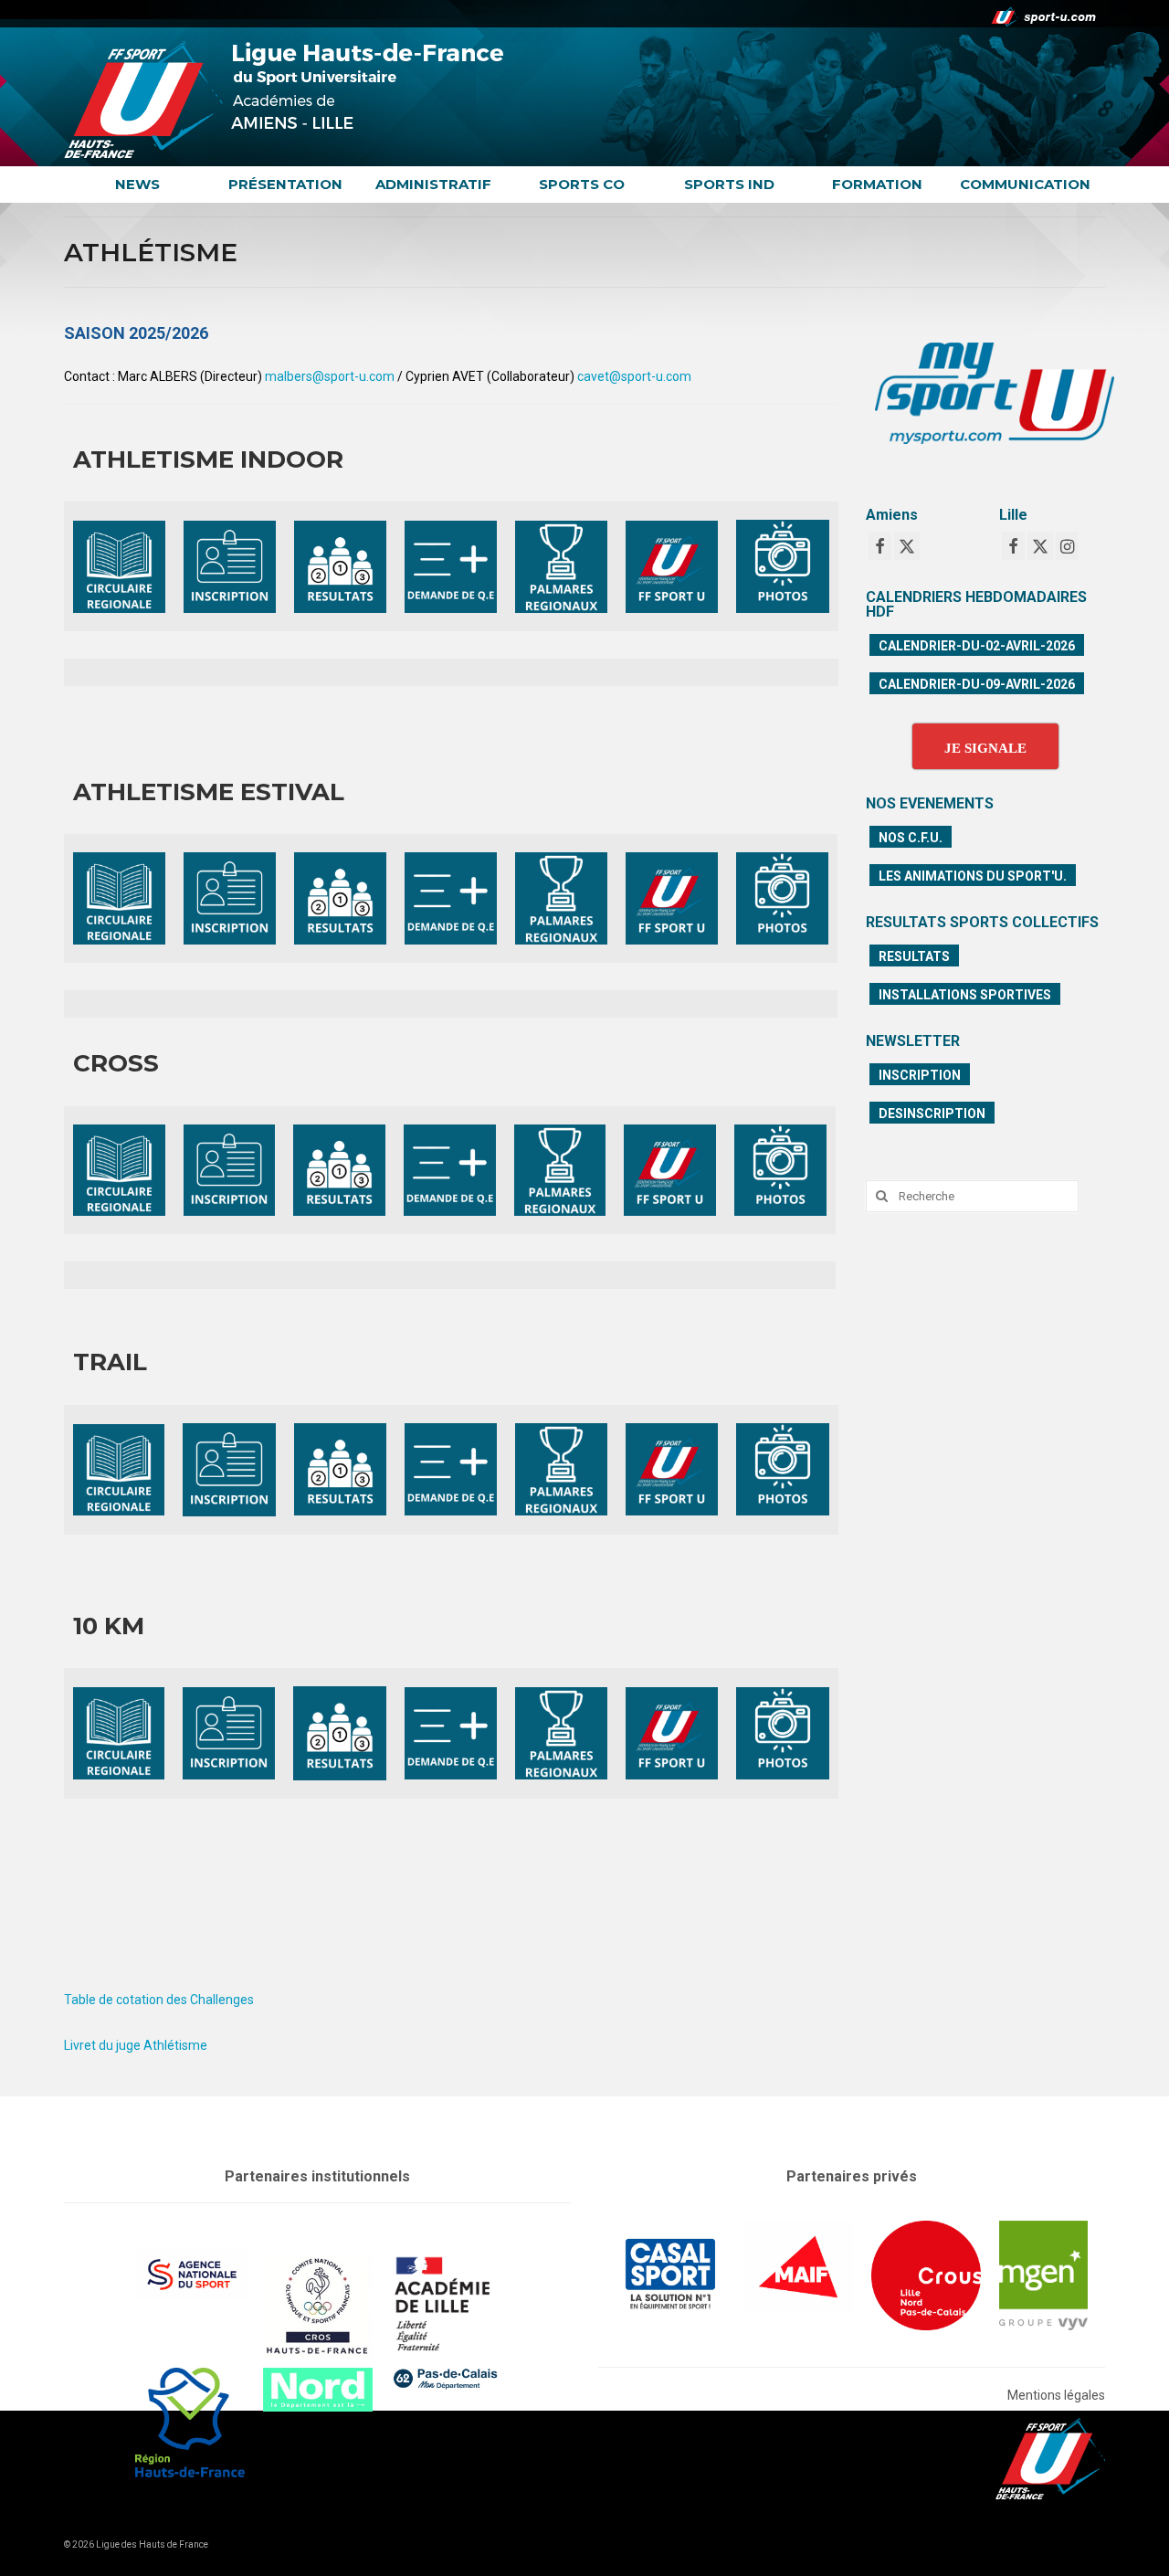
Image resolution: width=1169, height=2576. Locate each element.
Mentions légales (1056, 2395)
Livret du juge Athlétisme (136, 2045)
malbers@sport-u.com (330, 376)
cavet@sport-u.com (634, 376)
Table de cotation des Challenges (159, 2000)
